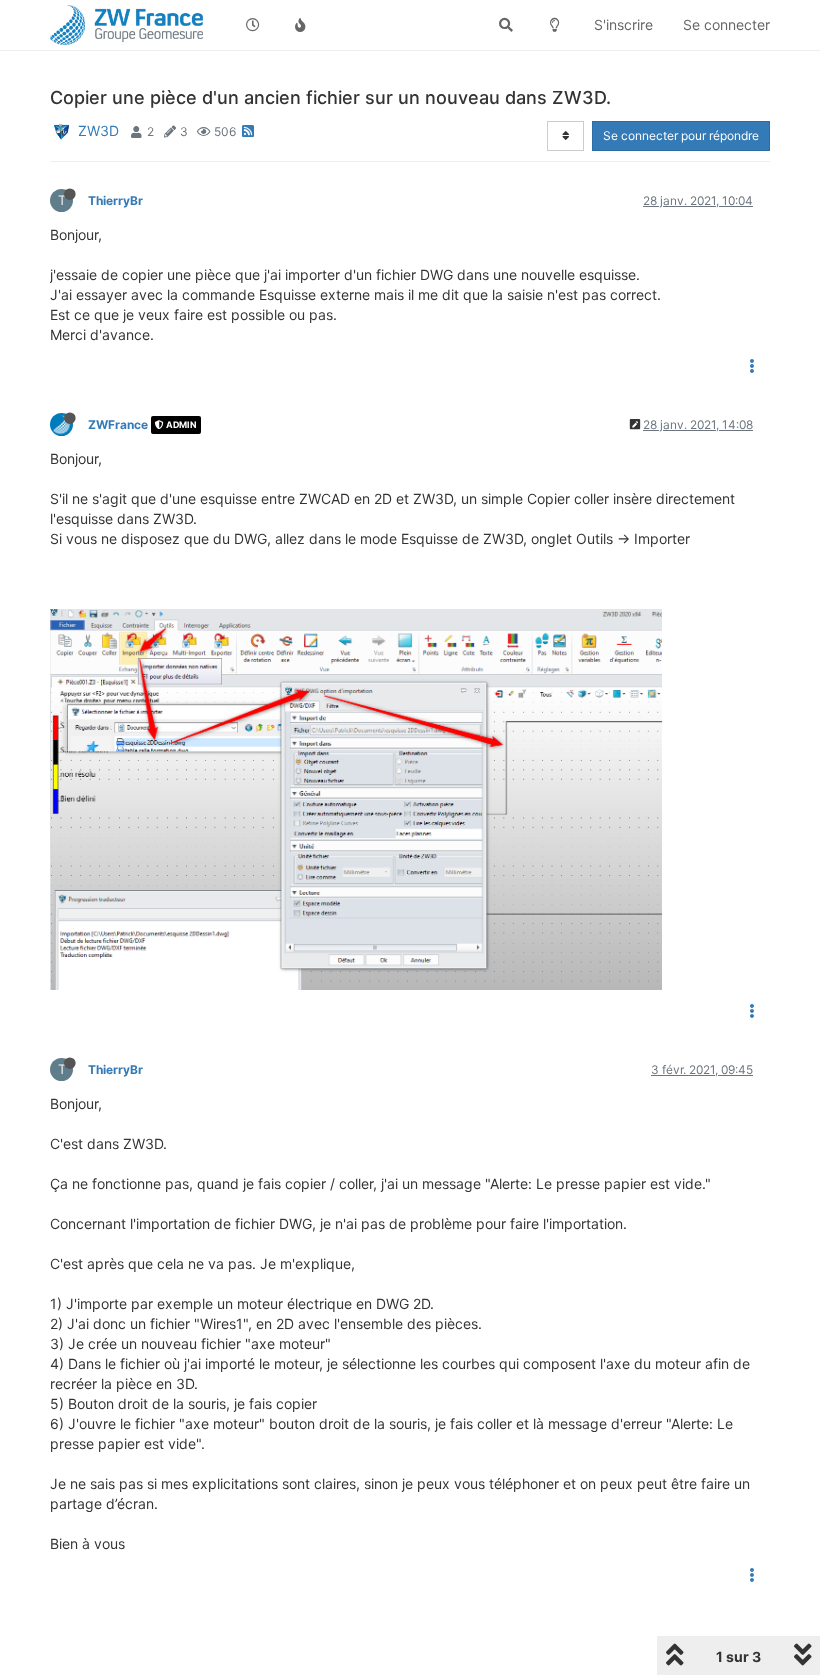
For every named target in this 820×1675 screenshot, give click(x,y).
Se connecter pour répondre (681, 135)
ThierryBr (115, 200)
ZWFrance (118, 424)
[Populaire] (301, 25)
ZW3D (98, 130)
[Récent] (253, 25)
